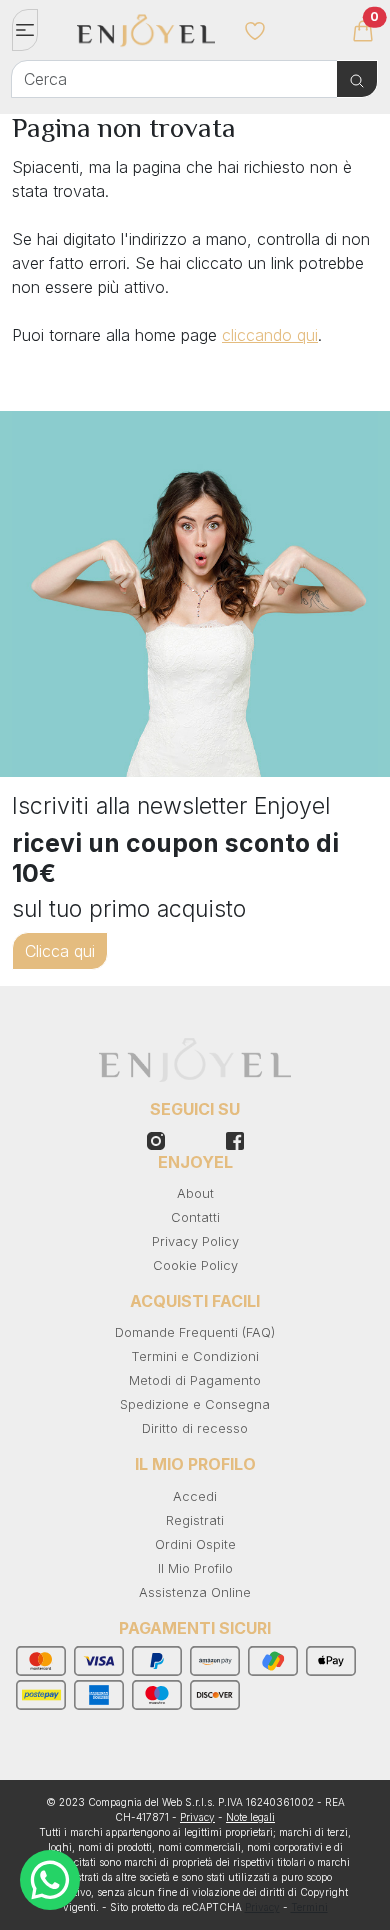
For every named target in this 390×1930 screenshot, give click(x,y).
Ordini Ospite (195, 1544)
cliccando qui (270, 335)
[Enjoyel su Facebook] (156, 1139)
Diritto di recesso (195, 1428)
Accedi (195, 1496)
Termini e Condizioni (195, 1356)
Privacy (197, 1817)
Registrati (195, 1520)
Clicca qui (60, 951)
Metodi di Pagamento (195, 1380)
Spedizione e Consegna (195, 1404)
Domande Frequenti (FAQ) (195, 1332)
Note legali (250, 1817)
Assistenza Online (195, 1592)
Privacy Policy (195, 1241)
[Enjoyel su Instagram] (235, 1139)
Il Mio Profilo (195, 1568)
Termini (309, 1907)
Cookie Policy (195, 1265)
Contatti (195, 1217)
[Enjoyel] (146, 40)
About (195, 1193)
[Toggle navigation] (25, 30)
